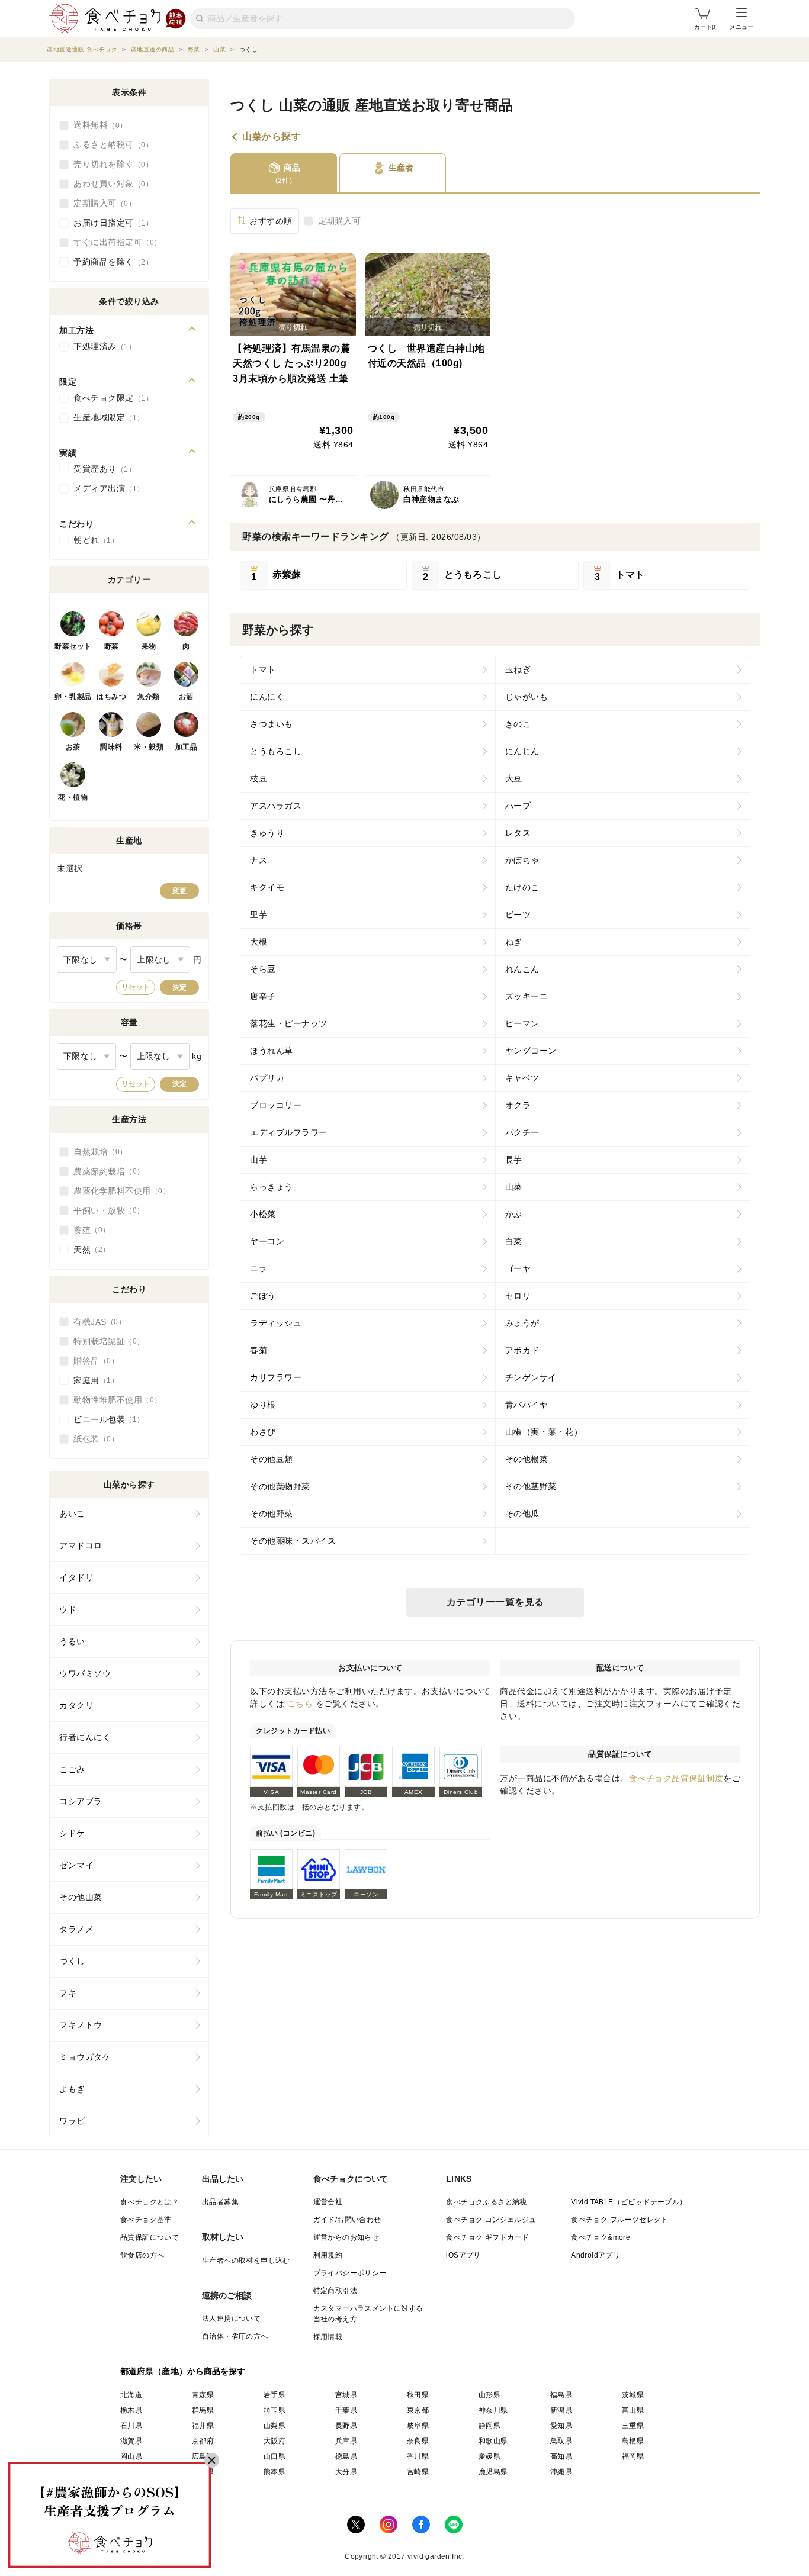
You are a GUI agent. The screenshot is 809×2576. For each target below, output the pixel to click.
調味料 (111, 747)
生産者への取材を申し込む (246, 2261)
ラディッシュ (276, 1323)
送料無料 (97, 125)
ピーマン (522, 1023)
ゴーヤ (518, 1268)
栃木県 (131, 2410)
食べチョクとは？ (150, 2202)
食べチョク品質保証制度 (676, 1778)
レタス (518, 833)
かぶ (514, 1214)
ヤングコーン (531, 1051)
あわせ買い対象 (110, 183)
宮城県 (346, 2395)
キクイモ (267, 887)
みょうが (522, 1323)
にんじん (522, 751)
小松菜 (263, 1214)
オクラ (518, 1105)
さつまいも (272, 724)
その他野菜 (272, 1514)
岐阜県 (418, 2426)
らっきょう (272, 1187)
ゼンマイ (76, 1865)
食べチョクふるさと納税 (486, 2202)
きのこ (518, 724)
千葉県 (346, 2410)
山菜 (514, 1187)
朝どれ (92, 540)
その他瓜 (522, 1514)
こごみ (72, 1769)
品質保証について (150, 2237)
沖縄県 (561, 2472)
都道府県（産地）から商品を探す (183, 2371)
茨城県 (633, 2395)
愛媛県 (489, 2456)
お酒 (186, 697)
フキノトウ (81, 2025)
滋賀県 (131, 2441)
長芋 (514, 1160)
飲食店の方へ (142, 2255)
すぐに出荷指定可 (114, 242)
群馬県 (203, 2410)
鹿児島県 (493, 2472)
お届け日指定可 (110, 223)
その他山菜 (81, 1897)
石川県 (131, 2426)
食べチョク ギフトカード (487, 2237)
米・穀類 (149, 747)
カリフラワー (276, 1377)
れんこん (522, 969)
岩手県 (275, 2395)
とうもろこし (276, 751)
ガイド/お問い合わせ (347, 2220)
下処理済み (101, 346)
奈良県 (418, 2441)
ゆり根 (263, 1405)
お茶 (73, 747)
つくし (72, 1961)
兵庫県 (346, 2441)
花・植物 (73, 797)
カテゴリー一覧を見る (495, 1602)
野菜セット (73, 646)
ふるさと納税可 (110, 144)
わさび (263, 1432)
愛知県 (561, 2426)
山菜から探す (272, 137)
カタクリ (76, 1705)
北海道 (131, 2395)
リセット (136, 987)
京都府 (203, 2441)
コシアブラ (81, 1801)
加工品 (187, 747)
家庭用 (92, 1380)
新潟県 (561, 2410)
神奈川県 (493, 2410)
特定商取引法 (335, 2291)
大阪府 (275, 2441)
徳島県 (346, 2456)
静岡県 (489, 2426)
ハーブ (518, 806)
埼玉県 (275, 2410)
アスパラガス (276, 806)
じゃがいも (527, 697)
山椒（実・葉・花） (544, 1432)
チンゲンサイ (531, 1377)
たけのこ (522, 887)
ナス (259, 860)
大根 (259, 942)
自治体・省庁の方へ (235, 2336)
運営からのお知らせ (346, 2237)
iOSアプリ (463, 2255)
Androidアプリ (595, 2255)
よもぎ (72, 2089)
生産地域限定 (105, 417)
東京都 (418, 2410)
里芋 (259, 915)
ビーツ (518, 915)
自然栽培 (97, 1152)
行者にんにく (85, 1737)
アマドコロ (81, 1545)
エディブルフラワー (289, 1132)
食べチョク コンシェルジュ (491, 2220)
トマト (263, 669)
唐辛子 (263, 996)
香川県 (418, 2456)
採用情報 (328, 2337)
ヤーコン (267, 1241)
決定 (179, 987)
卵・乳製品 (73, 697)
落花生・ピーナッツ (289, 1023)
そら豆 (263, 969)
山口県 (275, 2456)
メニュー (741, 27)
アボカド (522, 1350)
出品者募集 (220, 2202)
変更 (179, 891)
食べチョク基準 (146, 2220)
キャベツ (522, 1078)
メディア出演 (105, 488)
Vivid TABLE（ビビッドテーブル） (629, 2202)
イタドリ (76, 1577)
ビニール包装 (105, 1419)
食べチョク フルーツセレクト (620, 2220)
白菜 (514, 1241)
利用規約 (328, 2255)
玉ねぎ (518, 669)
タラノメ (76, 1929)
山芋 (259, 1160)
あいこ (72, 1514)
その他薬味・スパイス (293, 1541)
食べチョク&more (601, 2237)
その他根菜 (527, 1459)
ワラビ (72, 2121)
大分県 (346, 2472)
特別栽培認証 (105, 1341)
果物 (149, 646)
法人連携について (231, 2319)
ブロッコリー (276, 1105)
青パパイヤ (527, 1405)
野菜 (112, 646)
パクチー (522, 1132)
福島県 (561, 2395)
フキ (68, 1993)
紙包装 (92, 1439)
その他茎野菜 (531, 1486)
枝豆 (259, 778)
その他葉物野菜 (280, 1486)
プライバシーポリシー (350, 2273)
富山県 (633, 2410)
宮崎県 (418, 2472)
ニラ (259, 1268)
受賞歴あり (101, 469)
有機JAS (96, 1322)
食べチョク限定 (110, 398)
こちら (300, 1704)
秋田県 (418, 2395)
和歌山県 (493, 2441)
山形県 (489, 2395)
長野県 (346, 2426)
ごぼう (263, 1296)
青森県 (203, 2395)
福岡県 (633, 2456)
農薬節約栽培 (105, 1171)
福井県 (203, 2426)
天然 (88, 1250)
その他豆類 (272, 1459)
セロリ (518, 1296)
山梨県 (275, 2426)
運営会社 (328, 2202)
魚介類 (149, 697)
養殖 (88, 1230)
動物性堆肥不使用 (114, 1400)
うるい (72, 1641)
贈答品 (92, 1361)
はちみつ (111, 697)
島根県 (633, 2441)
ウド (68, 1609)
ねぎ (514, 942)
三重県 (633, 2426)
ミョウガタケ (85, 2057)
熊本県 (275, 2472)
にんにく (267, 697)
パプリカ (267, 1078)
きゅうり (267, 833)
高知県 (561, 2456)
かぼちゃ (522, 860)
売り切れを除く (110, 164)
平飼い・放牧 (105, 1210)
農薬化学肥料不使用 (118, 1191)
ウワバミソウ (85, 1673)
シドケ (72, 1833)
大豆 (514, 778)
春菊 (259, 1350)
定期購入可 (340, 221)
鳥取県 (561, 2441)
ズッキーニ (527, 996)
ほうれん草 (272, 1051)
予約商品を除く (110, 262)
